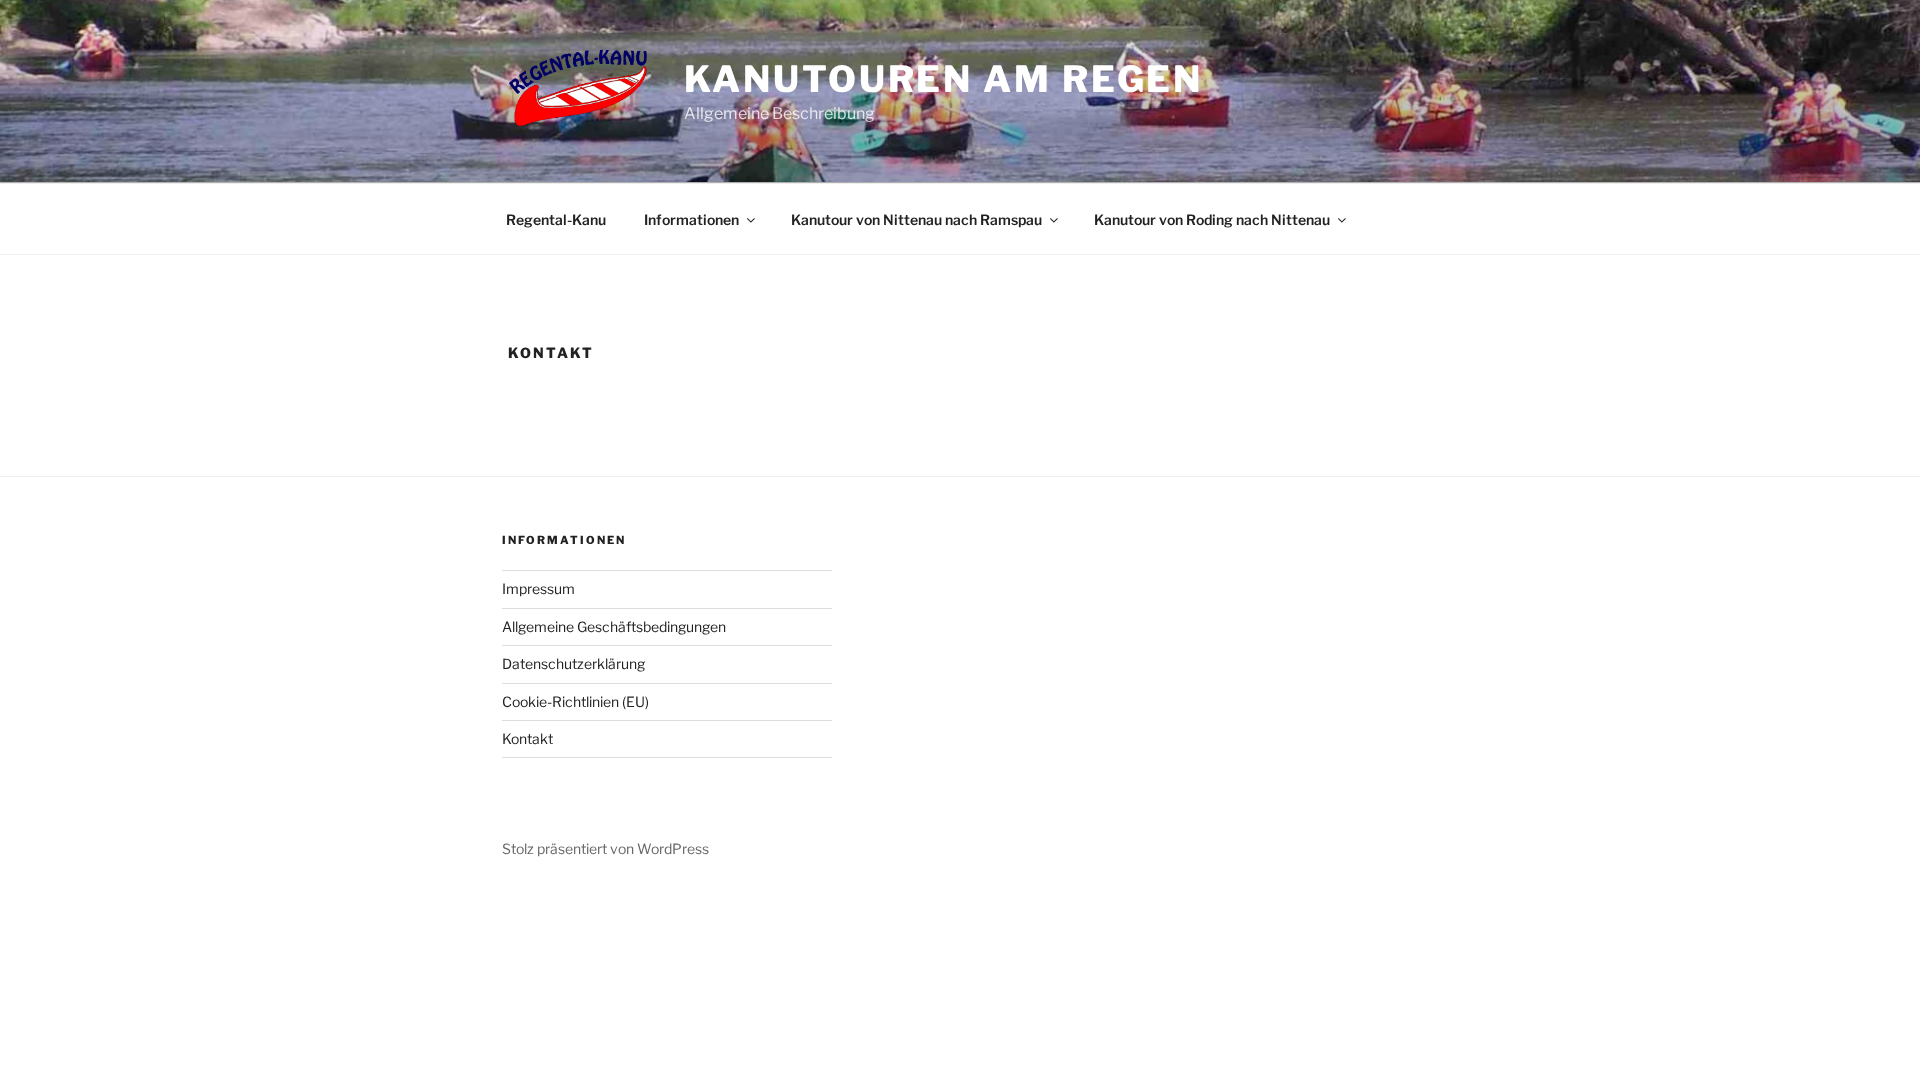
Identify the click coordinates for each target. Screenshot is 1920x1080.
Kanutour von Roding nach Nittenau (1212, 219)
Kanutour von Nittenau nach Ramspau (916, 219)
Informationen (691, 219)
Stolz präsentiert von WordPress (605, 848)
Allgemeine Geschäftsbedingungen (614, 626)
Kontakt (527, 738)
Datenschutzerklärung (573, 663)
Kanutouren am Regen (943, 79)
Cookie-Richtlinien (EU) (575, 701)
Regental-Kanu (556, 219)
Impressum (538, 588)
